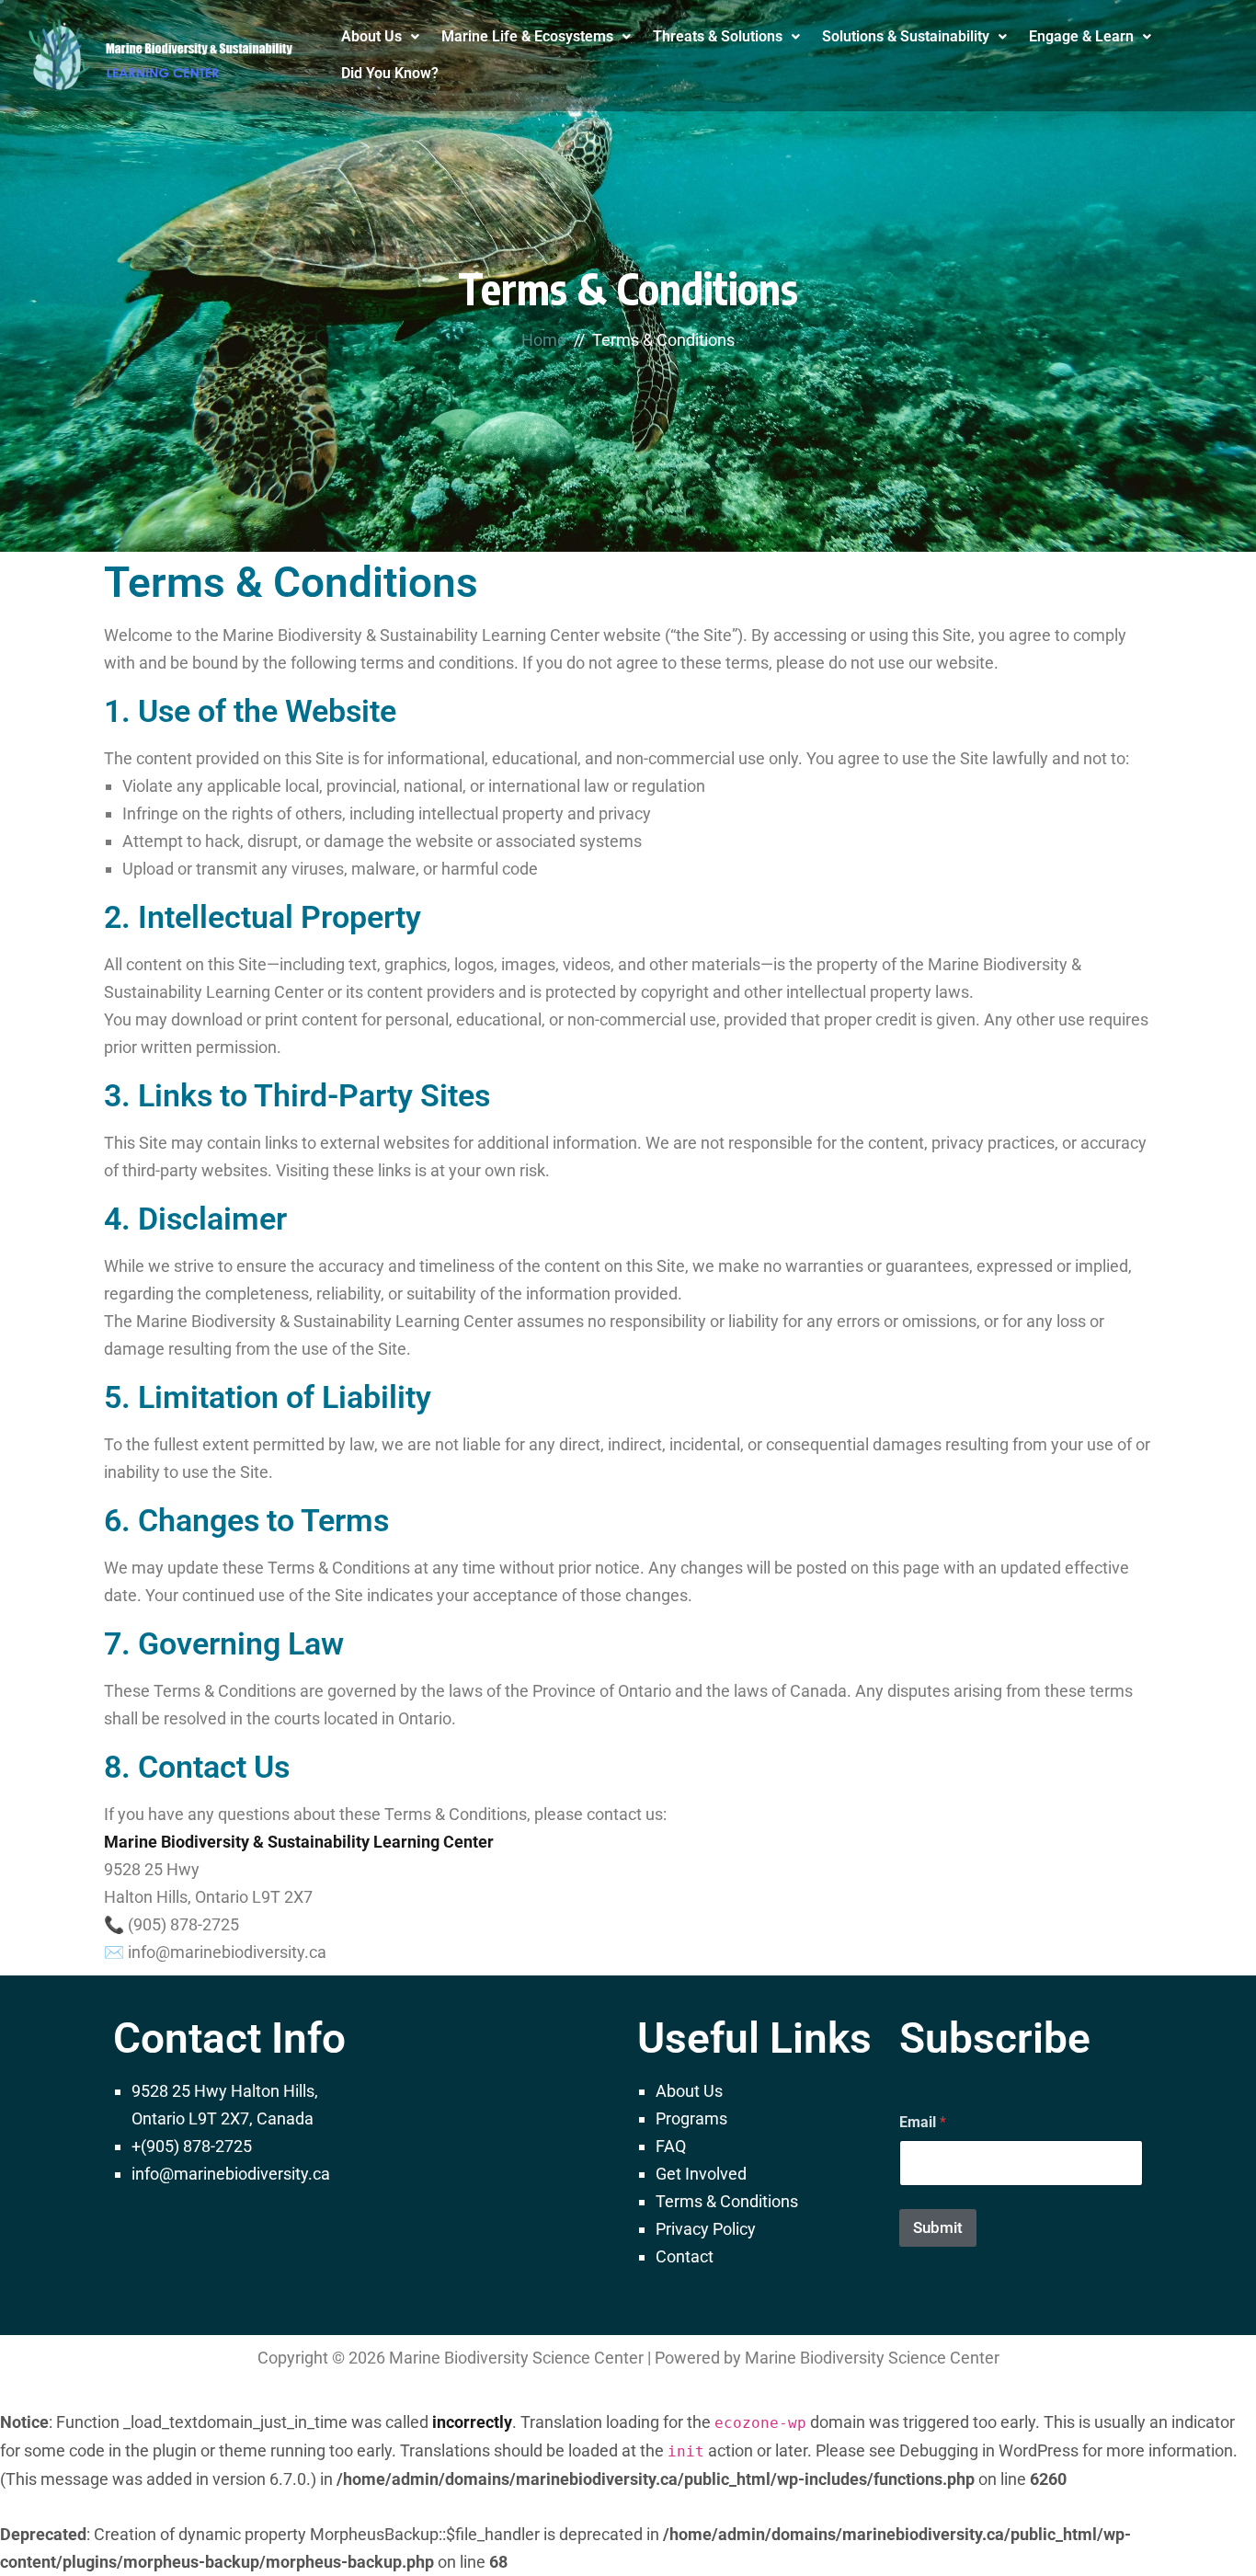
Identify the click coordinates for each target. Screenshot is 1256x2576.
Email (923, 2122)
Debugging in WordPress (989, 2450)
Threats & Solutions (718, 36)
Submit (938, 2227)
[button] (380, 37)
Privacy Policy (706, 2229)
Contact (685, 2256)
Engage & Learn (1081, 36)
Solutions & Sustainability (906, 36)
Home (544, 340)
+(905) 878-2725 (192, 2146)
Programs (691, 2118)
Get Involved (701, 2174)
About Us (371, 36)
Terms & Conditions (727, 2201)
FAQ (671, 2146)
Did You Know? (390, 73)
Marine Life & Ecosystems (527, 36)
